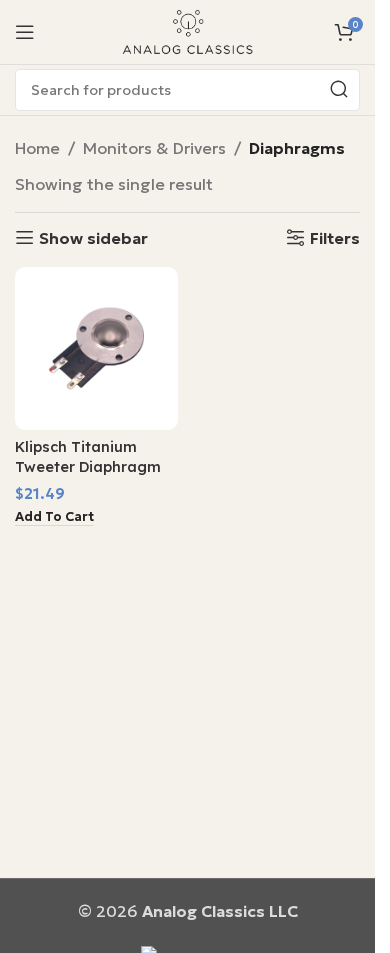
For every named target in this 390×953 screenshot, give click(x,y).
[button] (54, 517)
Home (37, 148)
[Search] (339, 90)
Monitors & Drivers (154, 148)
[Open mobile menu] (25, 32)
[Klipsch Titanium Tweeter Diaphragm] (96, 348)
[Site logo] (188, 30)
